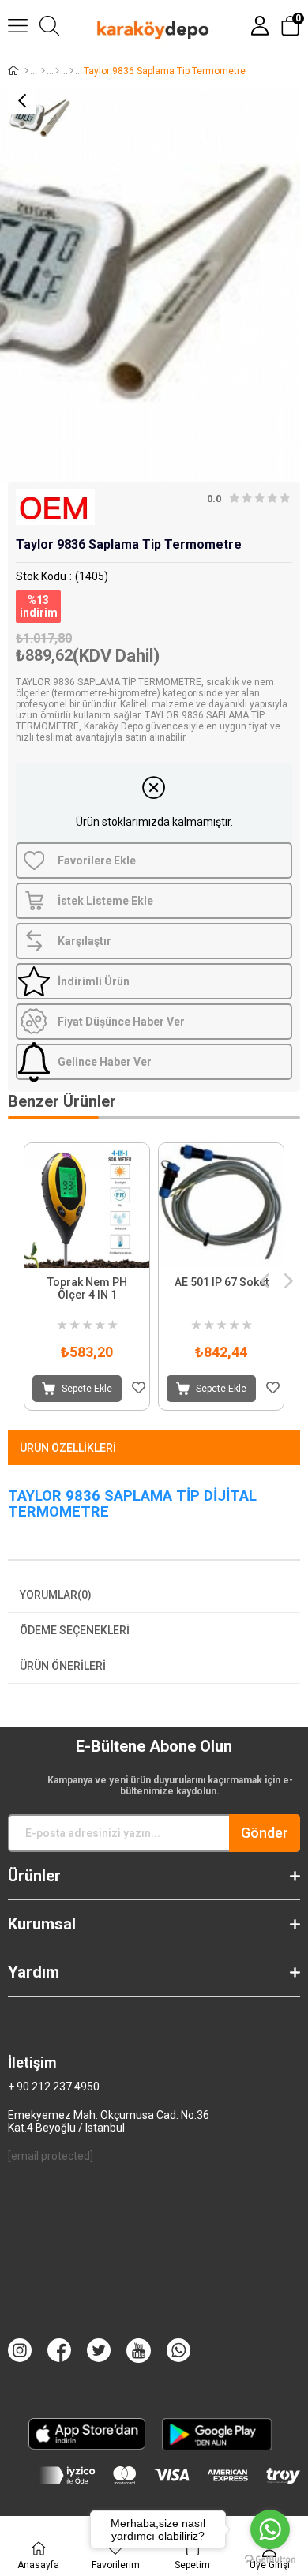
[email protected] (51, 2156)
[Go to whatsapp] (270, 2529)
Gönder (265, 1833)
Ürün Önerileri (63, 1666)
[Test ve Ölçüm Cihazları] (43, 71)
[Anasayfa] (26, 71)
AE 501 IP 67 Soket (222, 1282)
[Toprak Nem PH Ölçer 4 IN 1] (87, 1206)
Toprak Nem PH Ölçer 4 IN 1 (87, 1288)
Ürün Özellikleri (68, 1448)
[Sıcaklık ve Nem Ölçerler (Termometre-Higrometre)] (71, 71)
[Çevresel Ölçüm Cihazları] (57, 71)
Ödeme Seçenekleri (75, 1630)
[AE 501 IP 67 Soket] (221, 1206)
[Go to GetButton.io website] (270, 2560)
